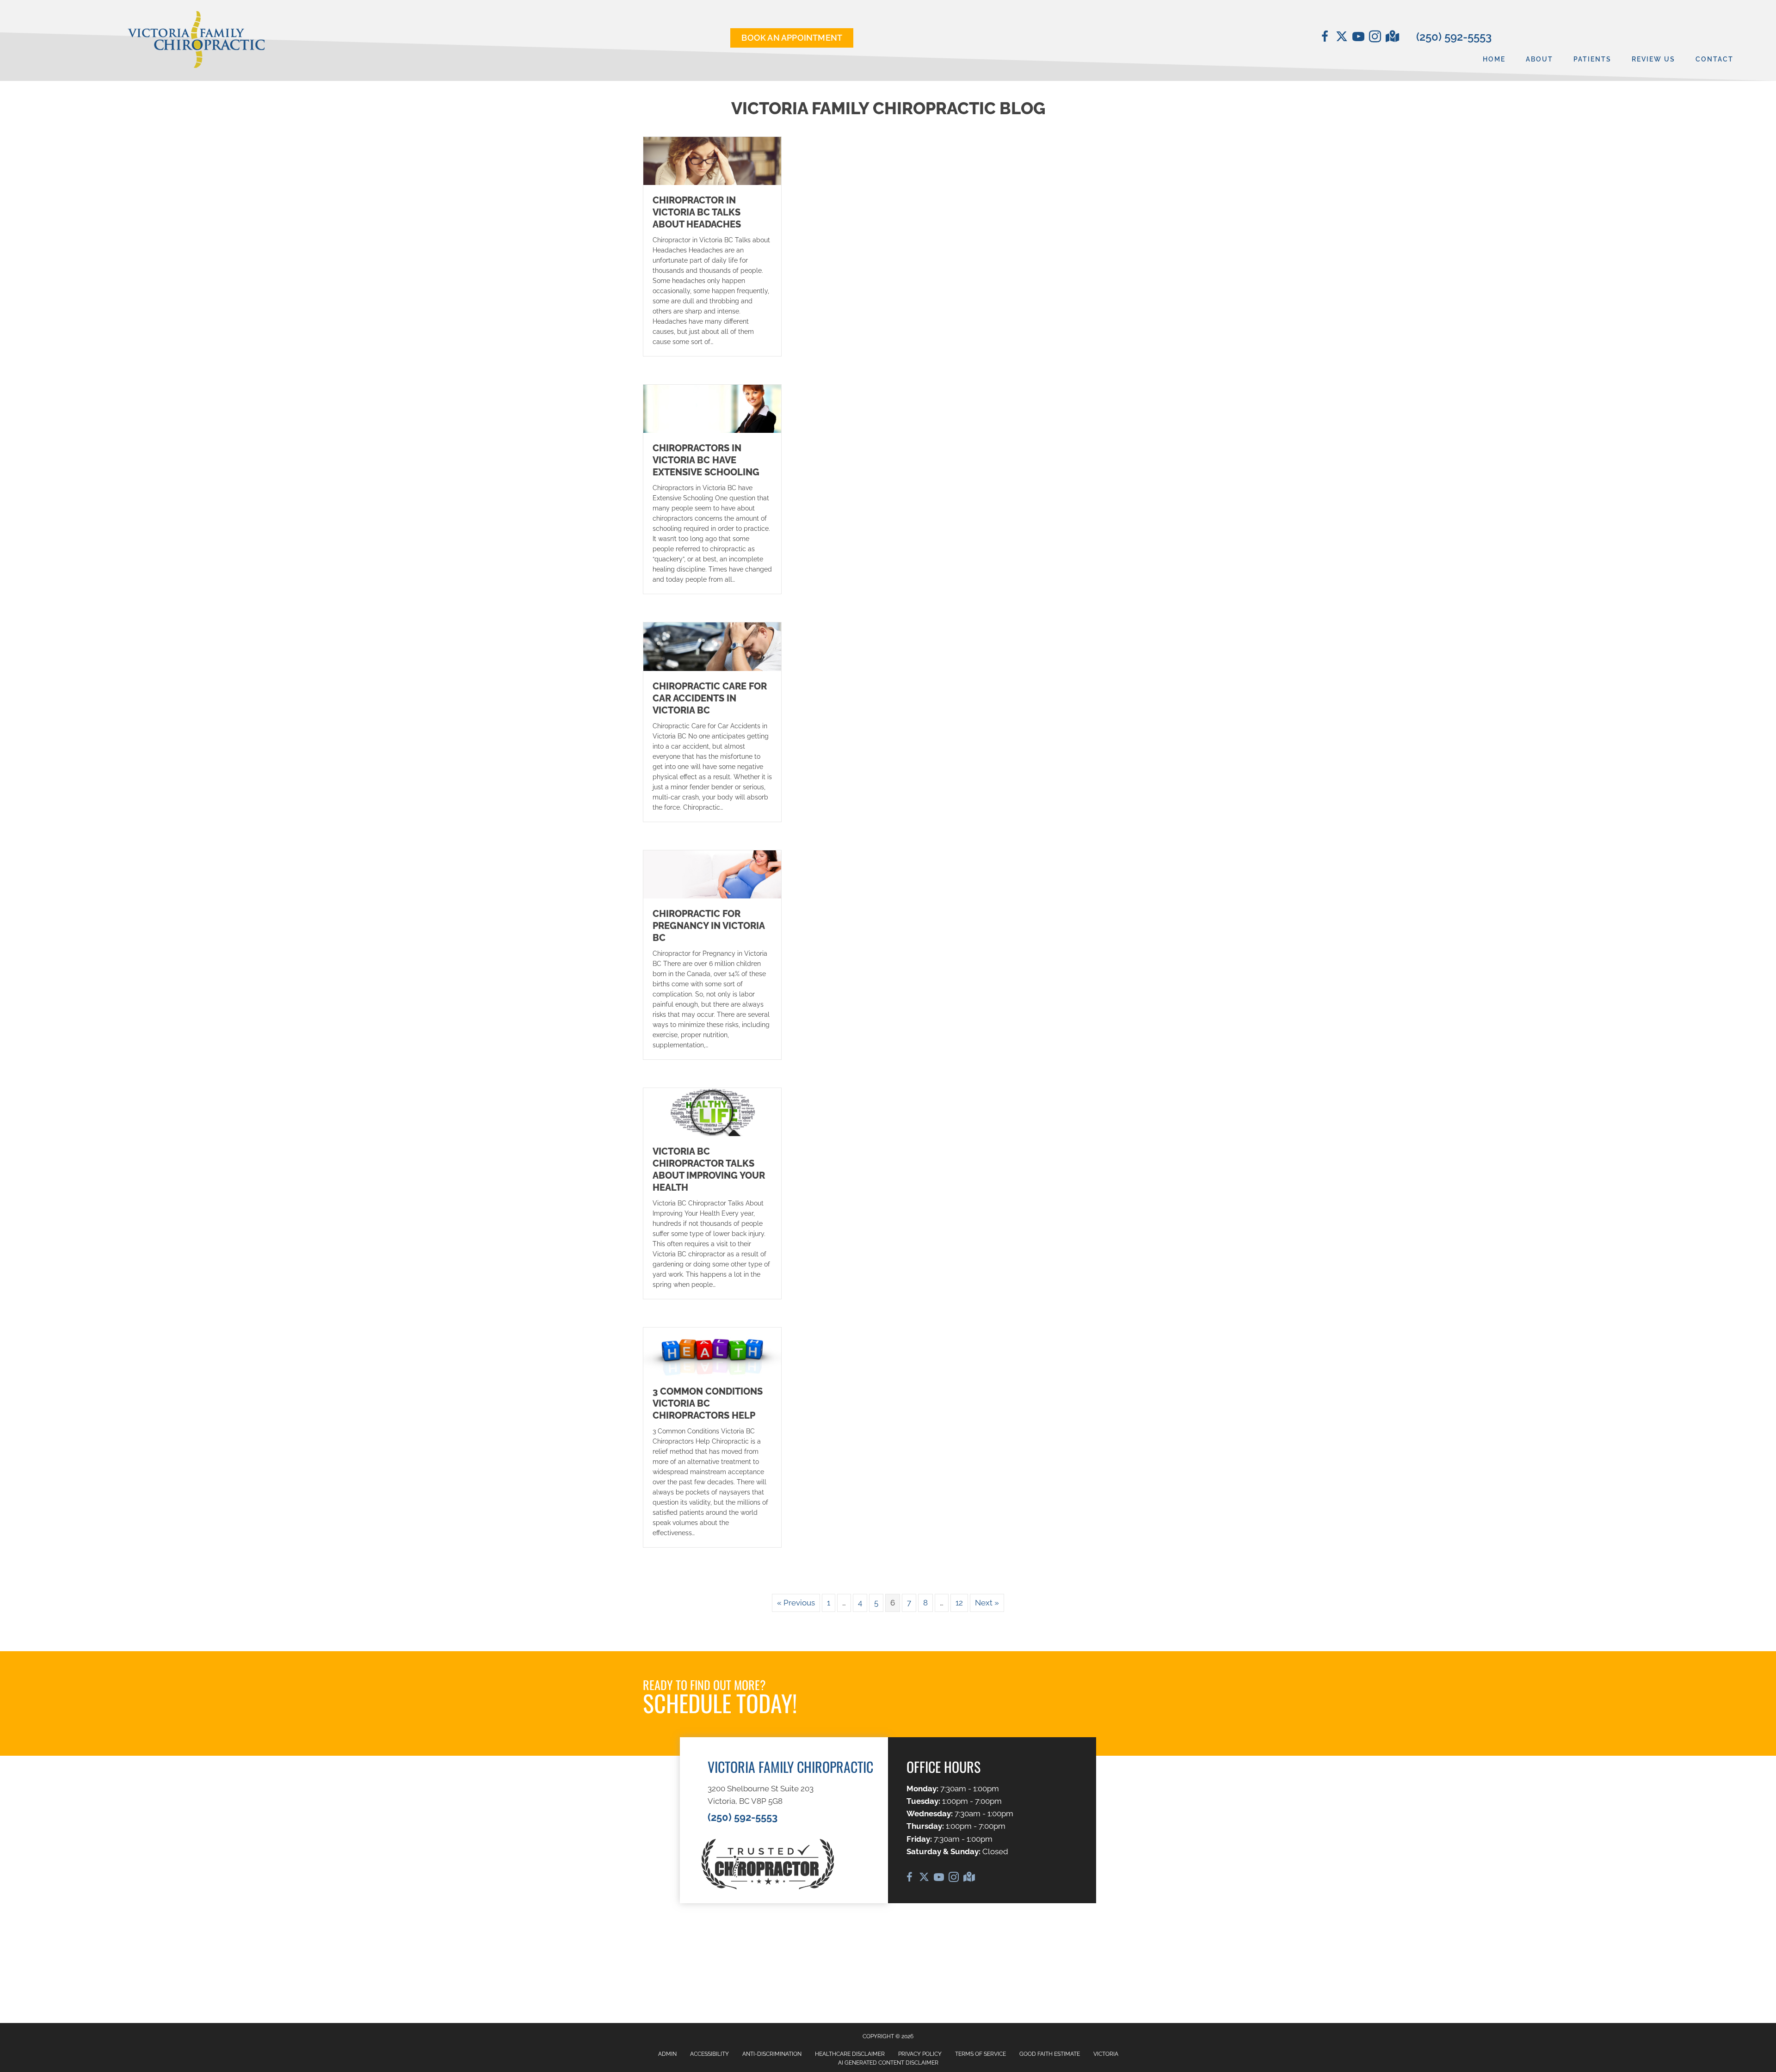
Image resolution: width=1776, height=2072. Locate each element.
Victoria (1106, 2054)
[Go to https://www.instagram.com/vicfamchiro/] (1375, 38)
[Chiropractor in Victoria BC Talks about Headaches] (712, 160)
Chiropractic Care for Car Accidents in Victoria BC (710, 698)
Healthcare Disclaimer (850, 2054)
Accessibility (709, 2054)
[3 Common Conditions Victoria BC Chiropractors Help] (712, 1351)
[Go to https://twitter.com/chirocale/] (1342, 37)
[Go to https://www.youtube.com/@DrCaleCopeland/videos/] (1358, 38)
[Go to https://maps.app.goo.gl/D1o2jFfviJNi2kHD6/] (1392, 37)
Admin (667, 2054)
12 (959, 1603)
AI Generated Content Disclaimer (888, 2063)
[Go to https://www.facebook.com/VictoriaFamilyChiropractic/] (1325, 38)
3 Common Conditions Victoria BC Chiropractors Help (708, 1403)
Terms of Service (980, 2054)
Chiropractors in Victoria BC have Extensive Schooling (706, 460)
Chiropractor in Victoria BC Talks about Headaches (697, 212)
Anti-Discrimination (772, 2054)
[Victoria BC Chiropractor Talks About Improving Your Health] (712, 1111)
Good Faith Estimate (1050, 2054)
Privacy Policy (920, 2054)
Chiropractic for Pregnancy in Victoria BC (709, 926)
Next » (987, 1603)
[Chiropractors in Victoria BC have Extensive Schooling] (712, 408)
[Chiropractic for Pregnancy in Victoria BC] (712, 873)
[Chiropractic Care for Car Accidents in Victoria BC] (712, 646)
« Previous (796, 1603)
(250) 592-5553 (1454, 37)
